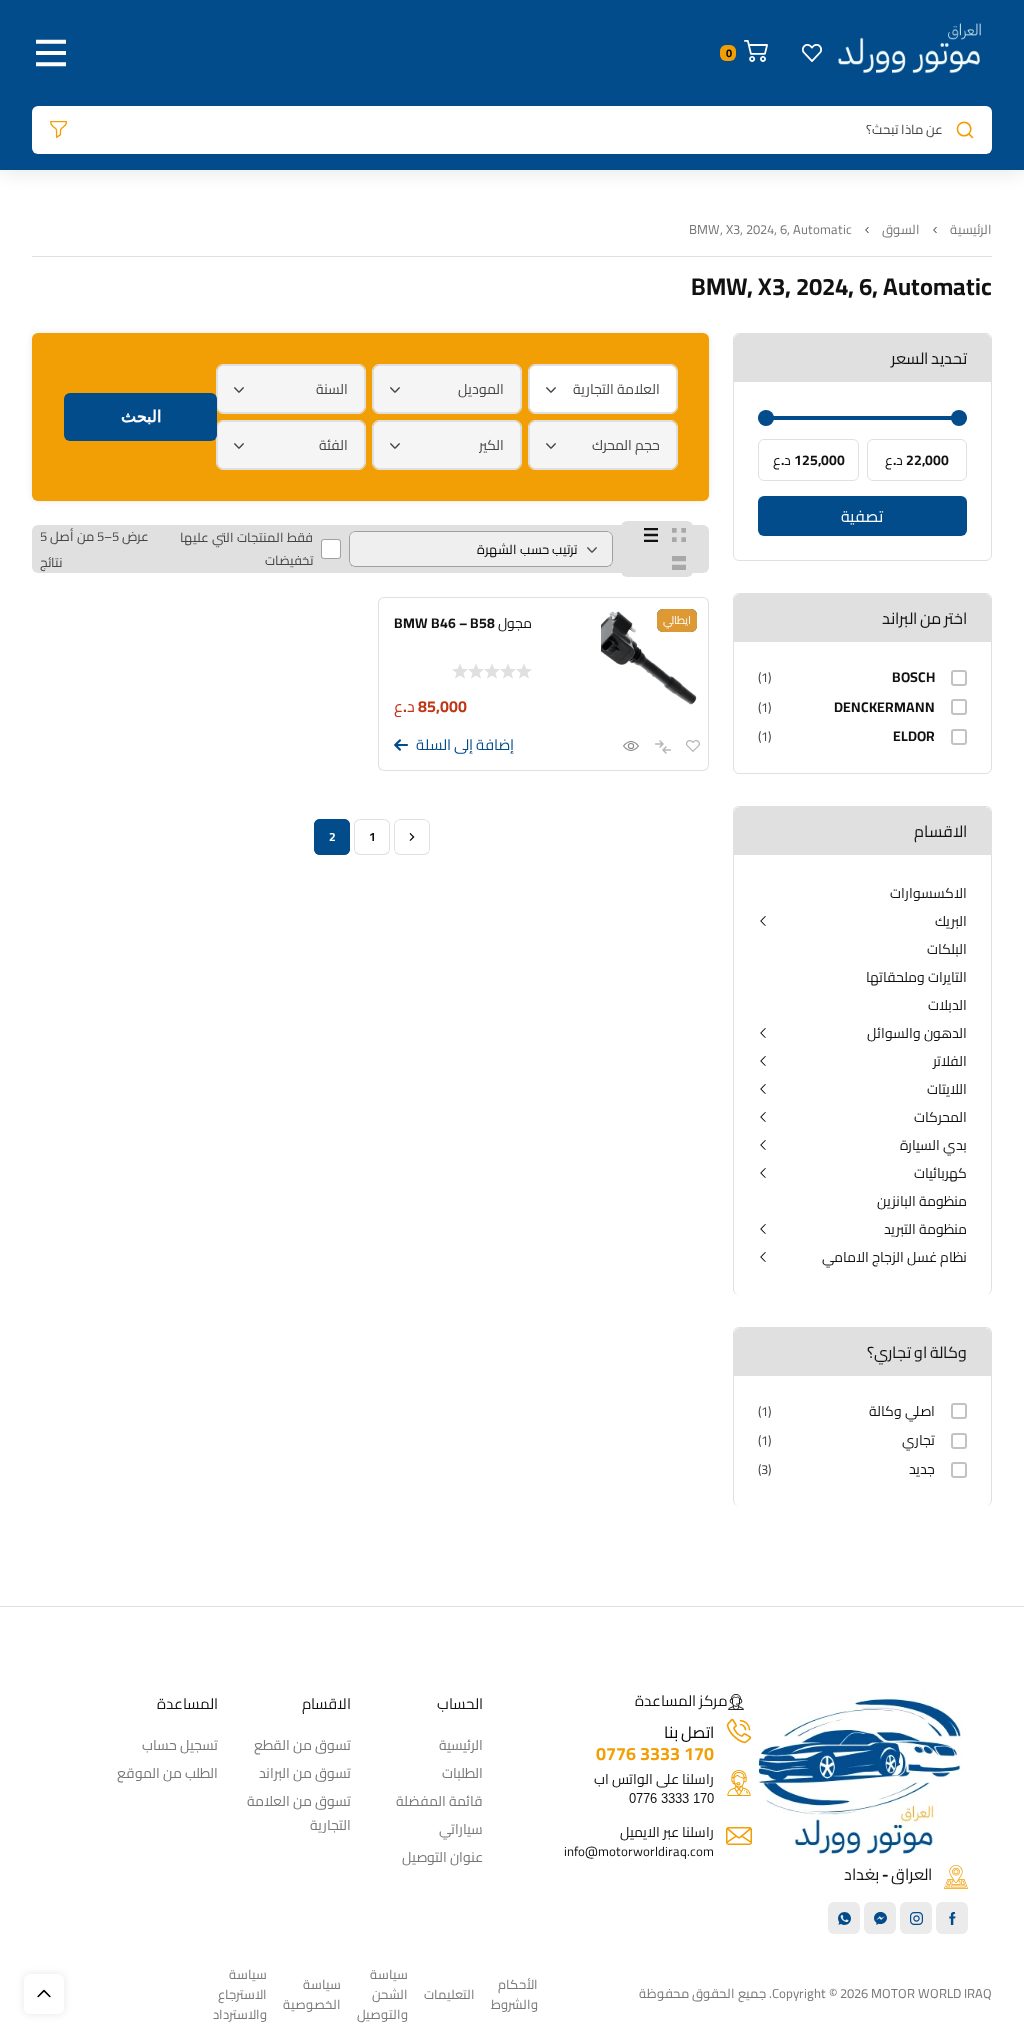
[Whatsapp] (844, 1918)
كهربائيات (940, 1173)
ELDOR (914, 736)
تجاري (918, 1440)
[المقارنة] (657, 747)
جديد (922, 1469)
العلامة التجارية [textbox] (616, 389)
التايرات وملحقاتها (916, 977)
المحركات (940, 1117)
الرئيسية (971, 229)
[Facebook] (952, 1918)
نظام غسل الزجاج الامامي (894, 1257)
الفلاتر (950, 1061)
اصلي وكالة (902, 1411)
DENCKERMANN (884, 707)
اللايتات (947, 1089)
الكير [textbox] (491, 445)
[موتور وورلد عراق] (910, 53)
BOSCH (913, 677)
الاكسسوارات (928, 893)
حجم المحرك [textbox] (626, 445)
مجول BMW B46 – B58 (463, 623)
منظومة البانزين (922, 1201)
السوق (901, 229)
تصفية (862, 516)
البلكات (947, 949)
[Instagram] (916, 1918)
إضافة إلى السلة (465, 745)
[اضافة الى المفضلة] (693, 747)
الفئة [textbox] (333, 445)
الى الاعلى (44, 1994)
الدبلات (947, 1005)
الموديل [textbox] (481, 389)
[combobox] (603, 389)
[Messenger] (880, 1918)
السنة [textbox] (332, 389)
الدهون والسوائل (917, 1033)
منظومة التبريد (925, 1229)
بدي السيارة (933, 1145)
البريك (951, 921)
